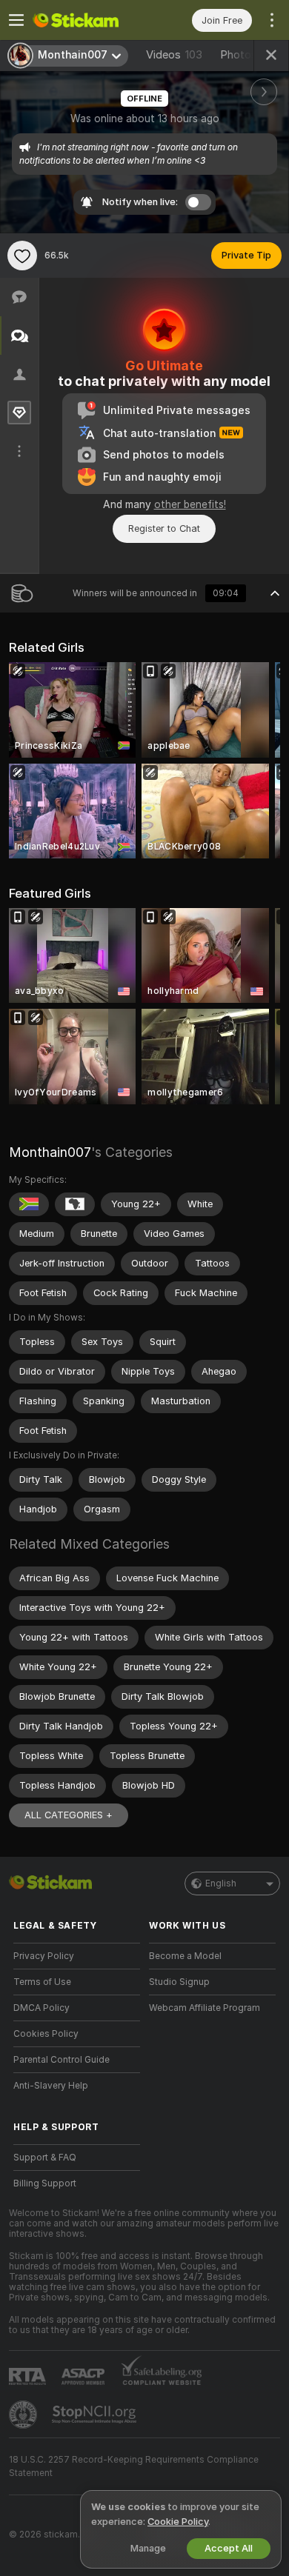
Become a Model (185, 1956)
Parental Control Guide (62, 2060)
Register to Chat (164, 528)
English (221, 1883)
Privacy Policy (44, 1956)
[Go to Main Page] (89, 20)
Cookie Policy (178, 2522)
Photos (250, 55)
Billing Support (45, 2183)
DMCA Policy (41, 2008)
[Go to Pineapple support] (24, 2415)
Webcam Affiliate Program (205, 2008)
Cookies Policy (46, 2034)
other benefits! (190, 504)
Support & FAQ (45, 2158)
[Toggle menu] (16, 20)
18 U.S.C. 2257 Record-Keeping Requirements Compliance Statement (134, 2466)
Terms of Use (42, 1982)
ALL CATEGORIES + (69, 1815)
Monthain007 (50, 1152)
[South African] (29, 1204)
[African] (75, 1204)
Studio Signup (179, 1982)
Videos (174, 55)
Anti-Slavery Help (51, 2086)
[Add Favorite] (22, 256)
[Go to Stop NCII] (96, 2415)
